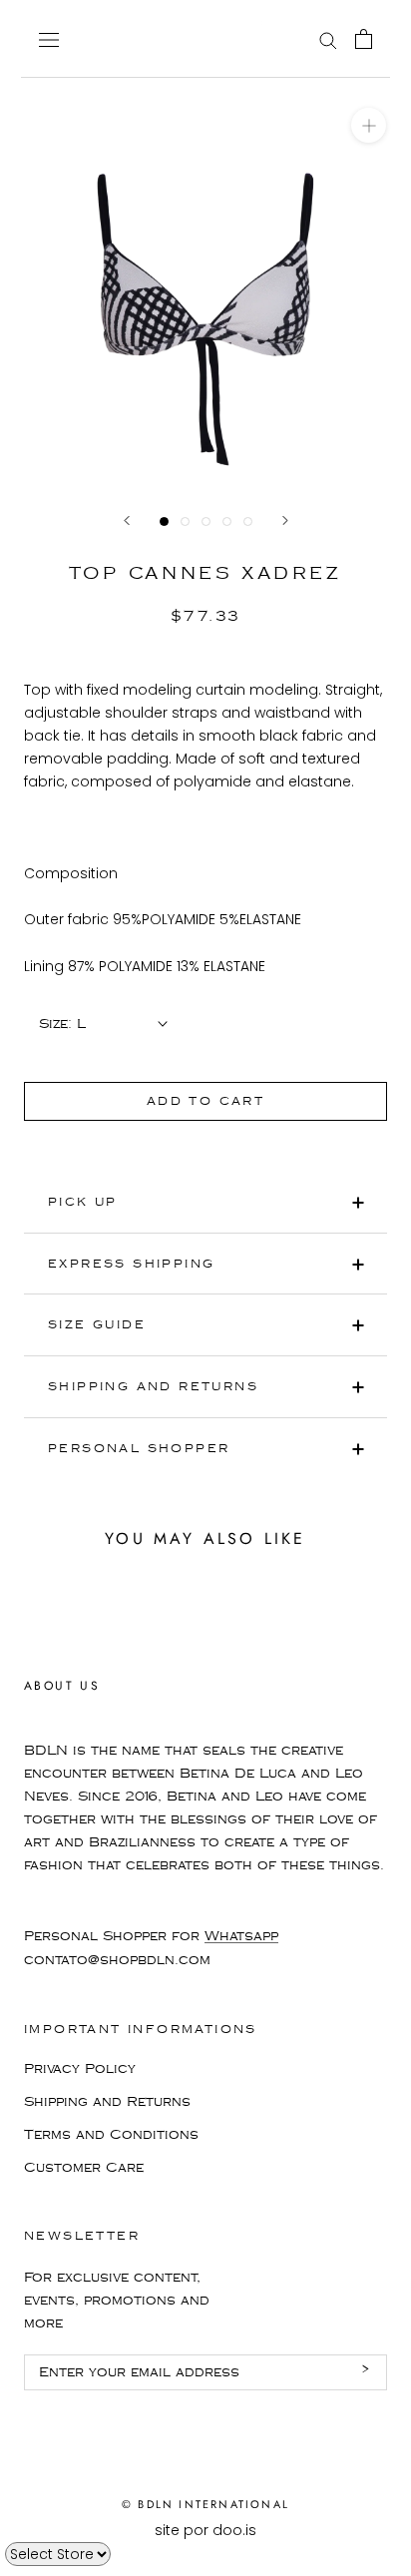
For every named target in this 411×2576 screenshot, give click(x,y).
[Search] (328, 39)
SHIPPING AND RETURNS (153, 1387)
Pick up (83, 1202)
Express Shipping (131, 1264)
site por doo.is (205, 2530)
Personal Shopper (139, 1449)
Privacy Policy (80, 2069)
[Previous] (127, 520)
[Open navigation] (49, 38)
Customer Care (84, 2168)
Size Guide (97, 1325)
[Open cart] (364, 39)
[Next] (285, 520)
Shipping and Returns (107, 2102)
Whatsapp (241, 1936)
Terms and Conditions (111, 2135)
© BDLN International (205, 2504)
